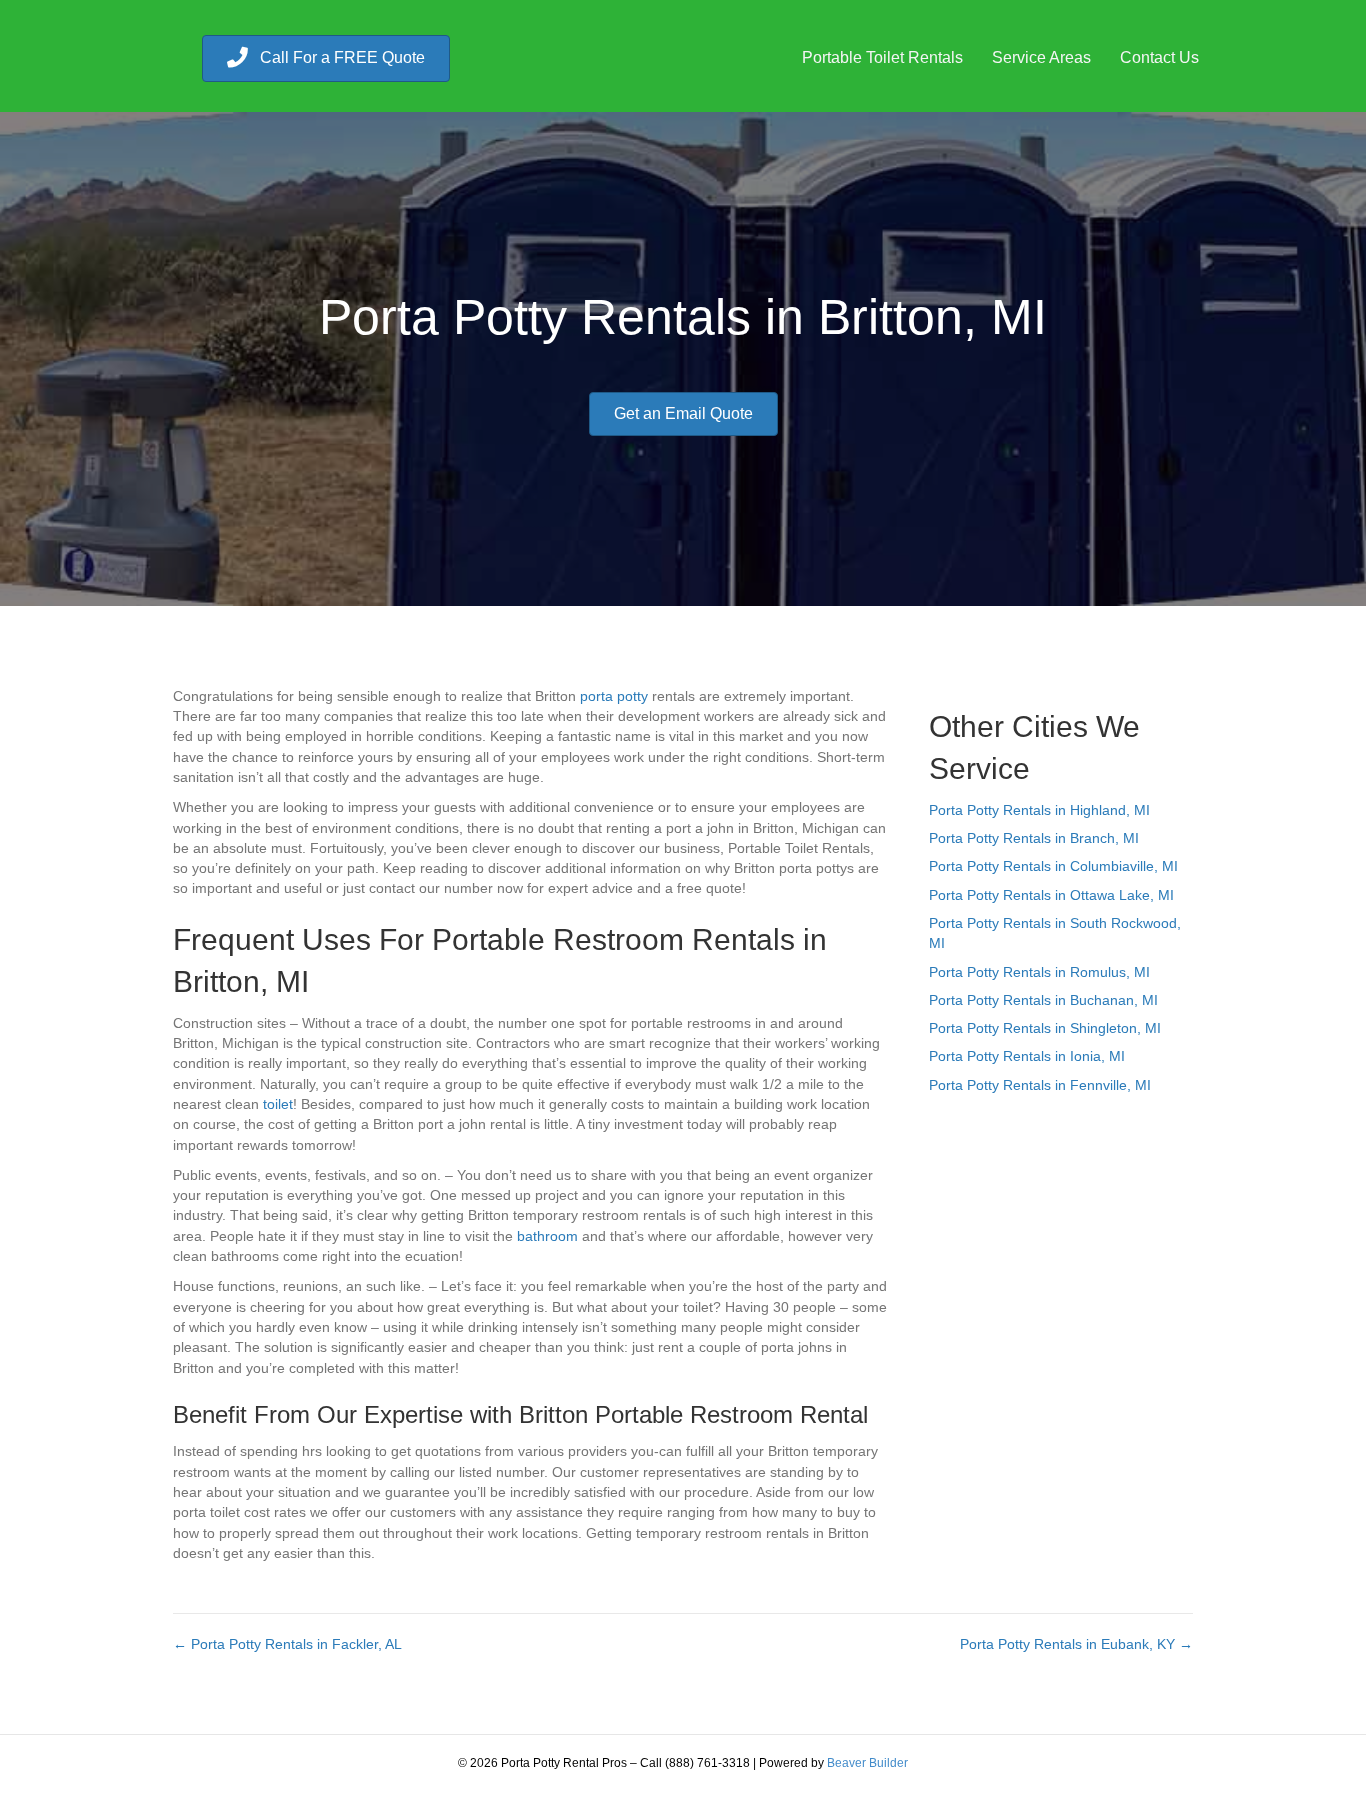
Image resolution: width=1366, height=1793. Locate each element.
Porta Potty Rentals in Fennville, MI (1040, 1085)
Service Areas (1041, 57)
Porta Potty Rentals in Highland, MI (1039, 810)
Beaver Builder (867, 1763)
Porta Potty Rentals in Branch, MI (1034, 838)
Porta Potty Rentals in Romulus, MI (1039, 972)
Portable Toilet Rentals (882, 57)
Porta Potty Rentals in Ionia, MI (1027, 1056)
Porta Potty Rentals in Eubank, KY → (1076, 1644)
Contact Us (1159, 57)
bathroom (547, 1236)
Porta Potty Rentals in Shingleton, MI (1045, 1028)
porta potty (614, 696)
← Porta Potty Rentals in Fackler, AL (287, 1644)
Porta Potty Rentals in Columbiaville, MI (1053, 866)
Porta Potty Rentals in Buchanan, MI (1043, 1000)
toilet (278, 1104)
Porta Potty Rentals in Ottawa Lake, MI (1051, 895)
